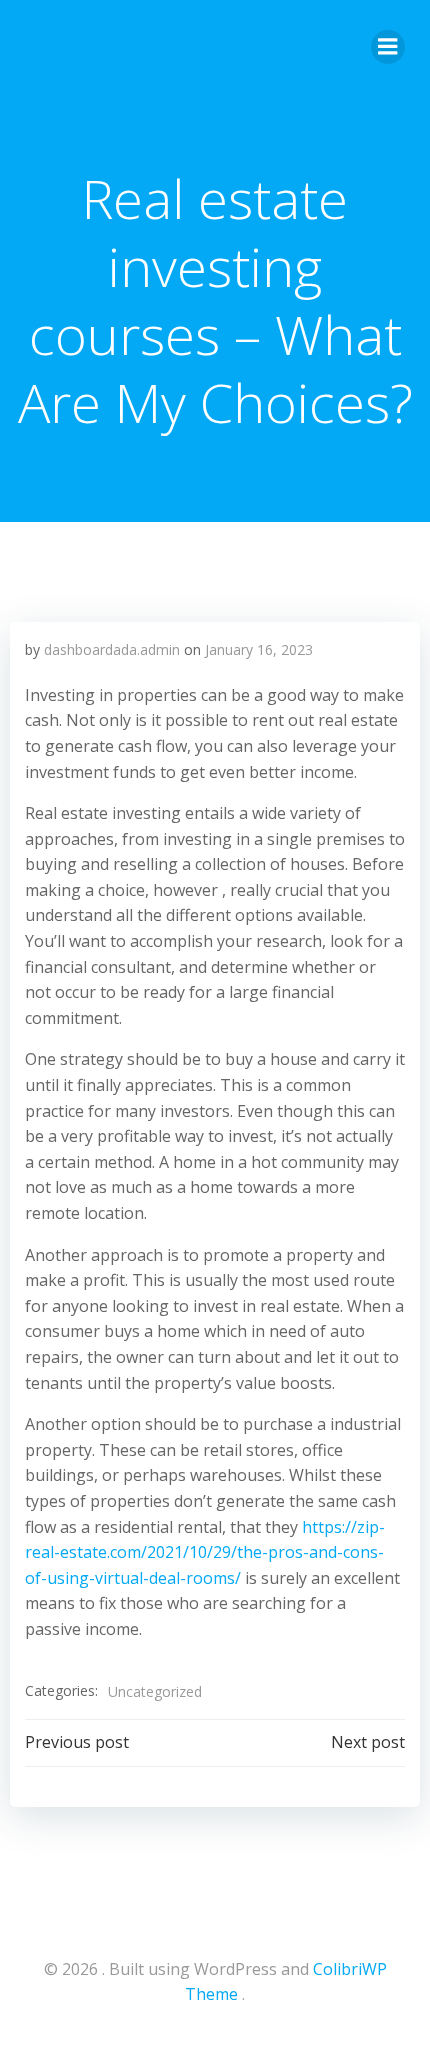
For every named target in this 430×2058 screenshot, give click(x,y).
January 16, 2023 (259, 649)
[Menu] (388, 47)
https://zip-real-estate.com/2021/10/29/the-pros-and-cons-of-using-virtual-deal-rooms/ (205, 1552)
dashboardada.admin (112, 649)
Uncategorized (155, 1691)
